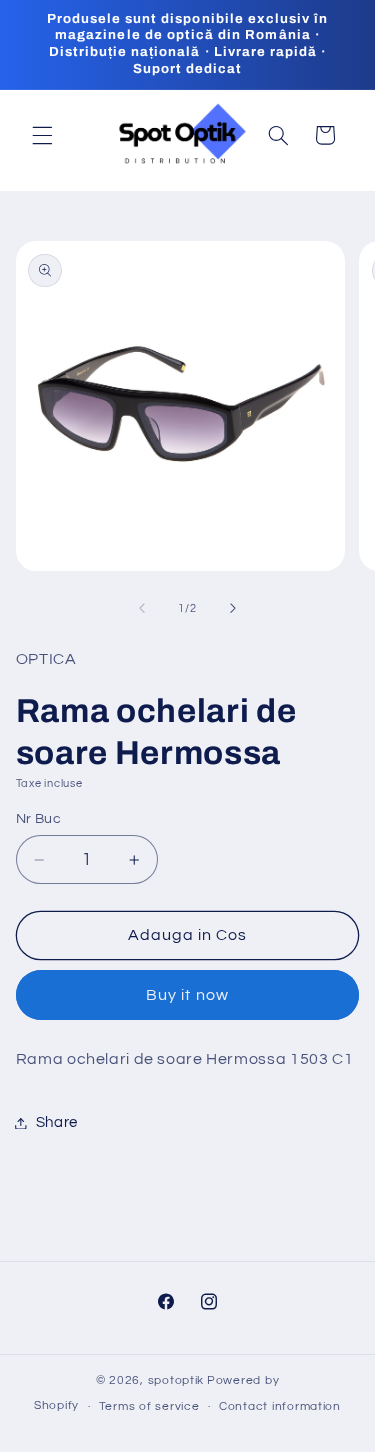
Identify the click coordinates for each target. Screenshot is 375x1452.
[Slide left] (142, 608)
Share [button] (57, 1122)
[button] (42, 135)
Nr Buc (39, 819)
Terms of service (149, 1406)
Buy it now (187, 995)
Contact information (280, 1406)
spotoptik (176, 1380)
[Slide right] (233, 608)
